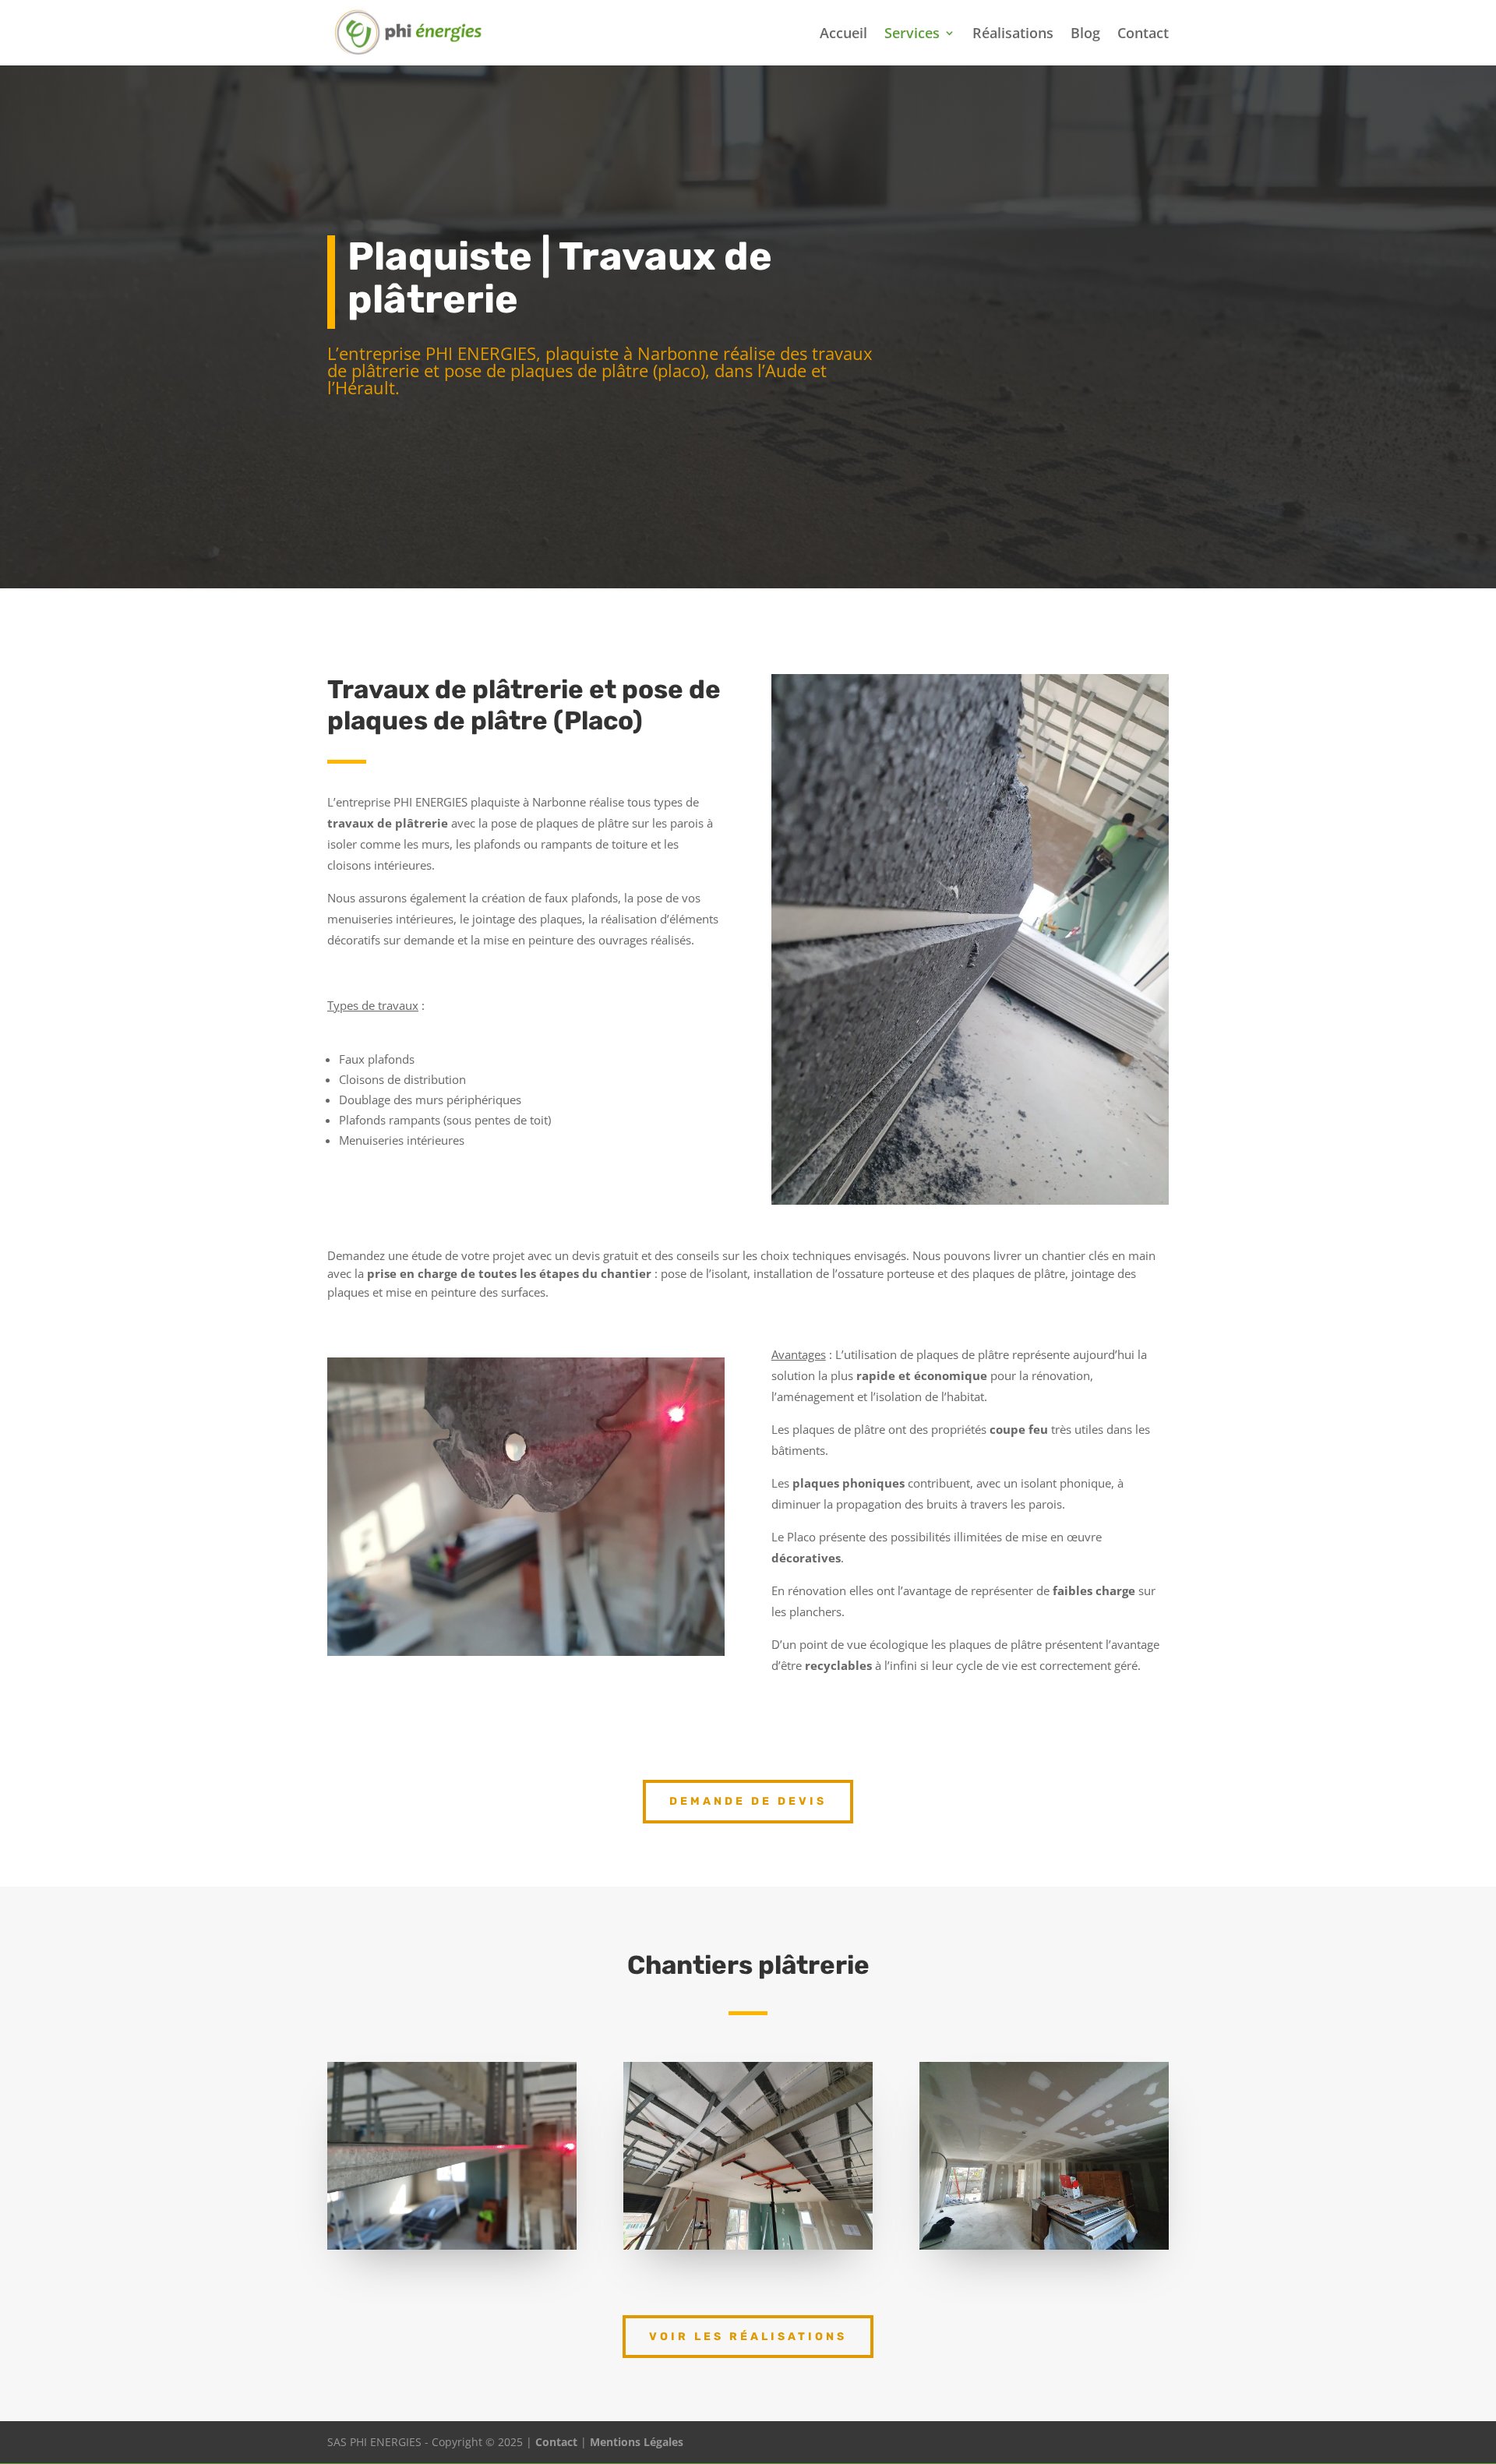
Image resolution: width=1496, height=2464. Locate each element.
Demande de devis (748, 1801)
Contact (1143, 35)
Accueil (843, 35)
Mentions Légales (637, 2442)
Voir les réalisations (748, 2337)
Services (912, 35)
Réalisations (1013, 35)
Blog (1085, 35)
